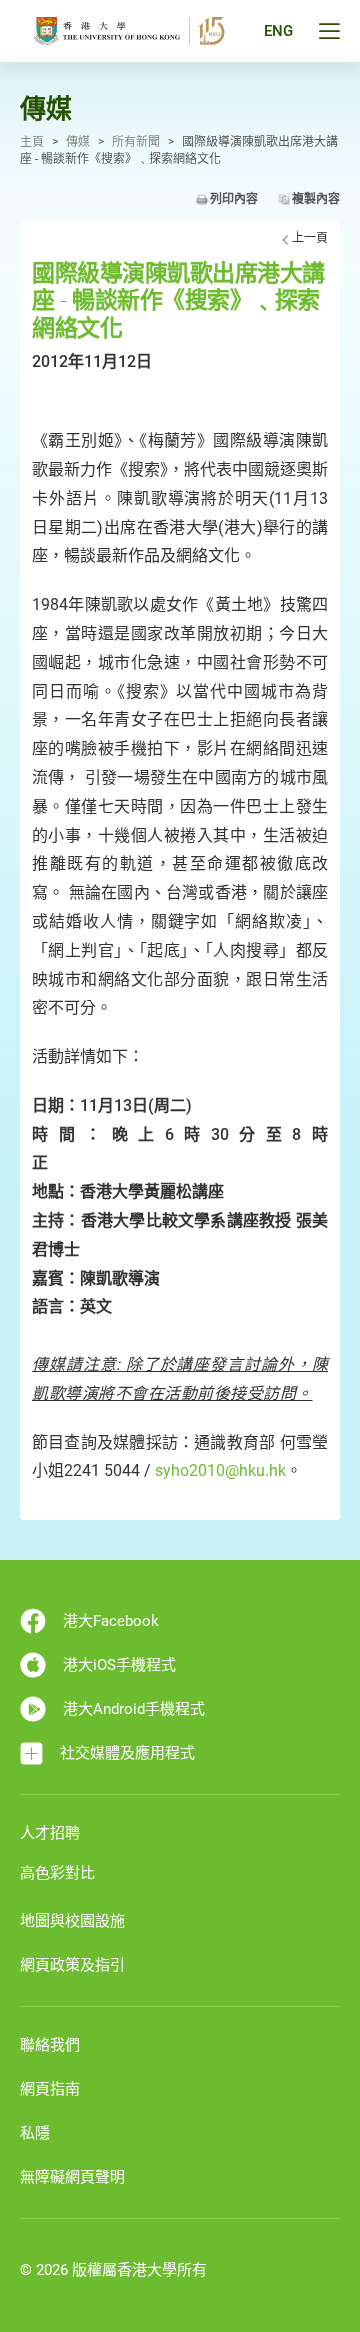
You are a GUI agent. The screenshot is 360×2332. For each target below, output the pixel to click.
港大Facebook (111, 1621)
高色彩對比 (57, 1873)
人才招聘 (50, 1833)
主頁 (32, 142)
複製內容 (316, 199)
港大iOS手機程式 (119, 1665)
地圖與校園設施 (72, 1921)
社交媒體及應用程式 (127, 1753)
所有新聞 (136, 142)
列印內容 (234, 199)
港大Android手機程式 (134, 1709)
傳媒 (78, 142)
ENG (278, 31)
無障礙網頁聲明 (72, 2177)
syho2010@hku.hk (220, 1470)
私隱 (35, 2133)
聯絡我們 (50, 2045)
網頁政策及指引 (72, 1965)
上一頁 (310, 238)
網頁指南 (50, 2089)
